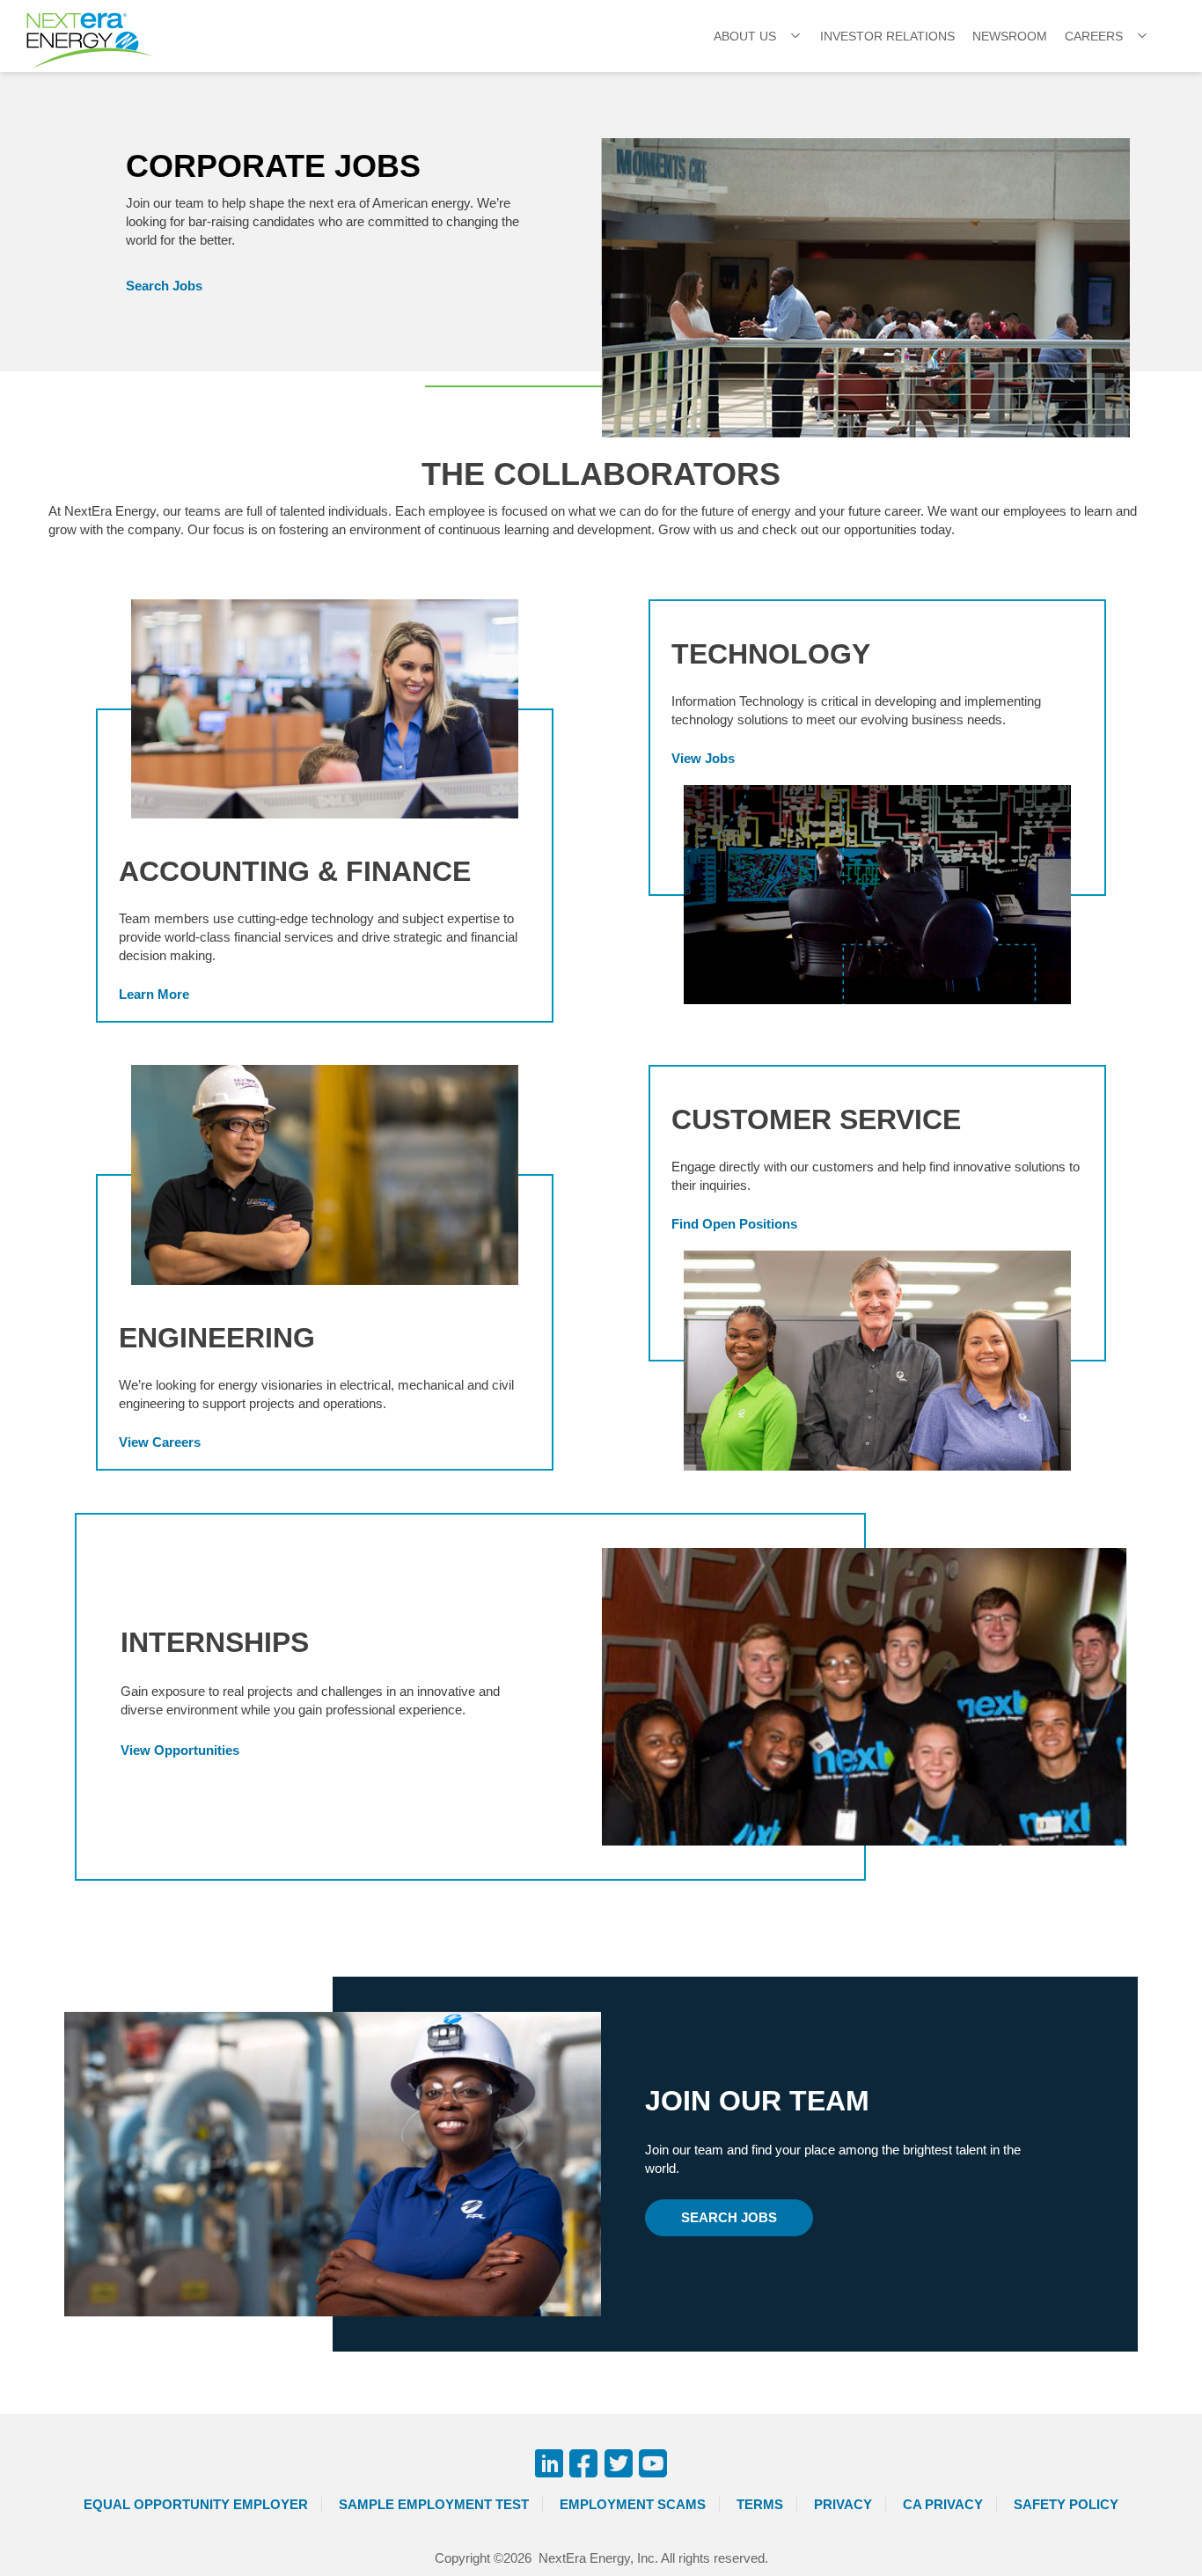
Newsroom (1010, 36)
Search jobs (729, 2217)
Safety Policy (1066, 2504)
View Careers (160, 1442)
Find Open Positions (734, 1224)
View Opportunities (180, 1750)
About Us (745, 36)
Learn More (154, 994)
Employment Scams (633, 2504)
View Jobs (703, 758)
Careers (1094, 36)
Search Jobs (164, 286)
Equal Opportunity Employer (196, 2504)
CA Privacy (943, 2504)
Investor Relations (887, 36)
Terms (760, 2504)
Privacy (843, 2504)
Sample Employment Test (434, 2504)
